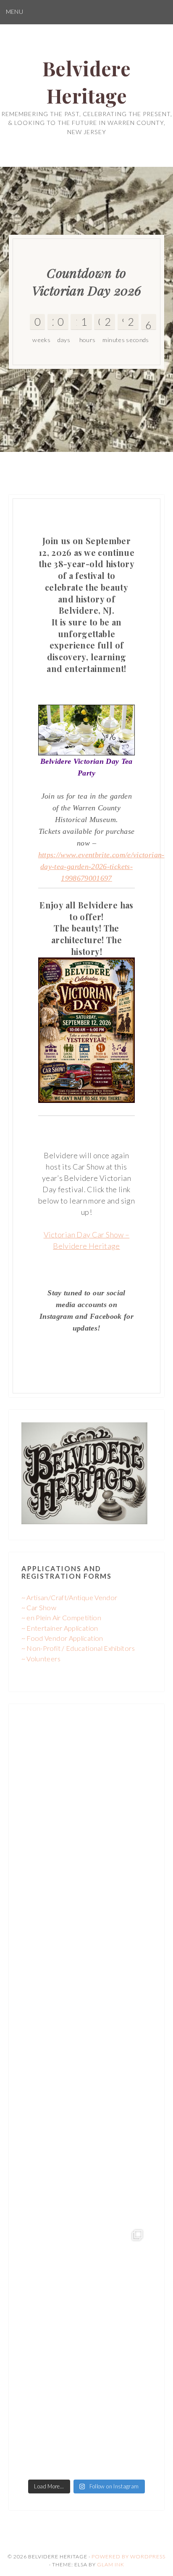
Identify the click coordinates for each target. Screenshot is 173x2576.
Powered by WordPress (128, 2557)
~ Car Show (39, 1607)
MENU (14, 12)
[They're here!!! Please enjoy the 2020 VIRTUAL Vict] (87, 2412)
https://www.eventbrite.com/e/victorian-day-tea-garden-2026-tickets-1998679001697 (101, 866)
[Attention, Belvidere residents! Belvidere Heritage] (87, 1782)
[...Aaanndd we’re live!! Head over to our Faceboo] (87, 2286)
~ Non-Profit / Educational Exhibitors (78, 1648)
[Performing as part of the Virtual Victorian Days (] (87, 2034)
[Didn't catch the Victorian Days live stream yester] (87, 1908)
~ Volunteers (41, 1659)
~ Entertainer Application (60, 1628)
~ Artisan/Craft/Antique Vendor (69, 1597)
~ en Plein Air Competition (61, 1617)
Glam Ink (111, 2564)
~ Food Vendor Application (62, 1638)
